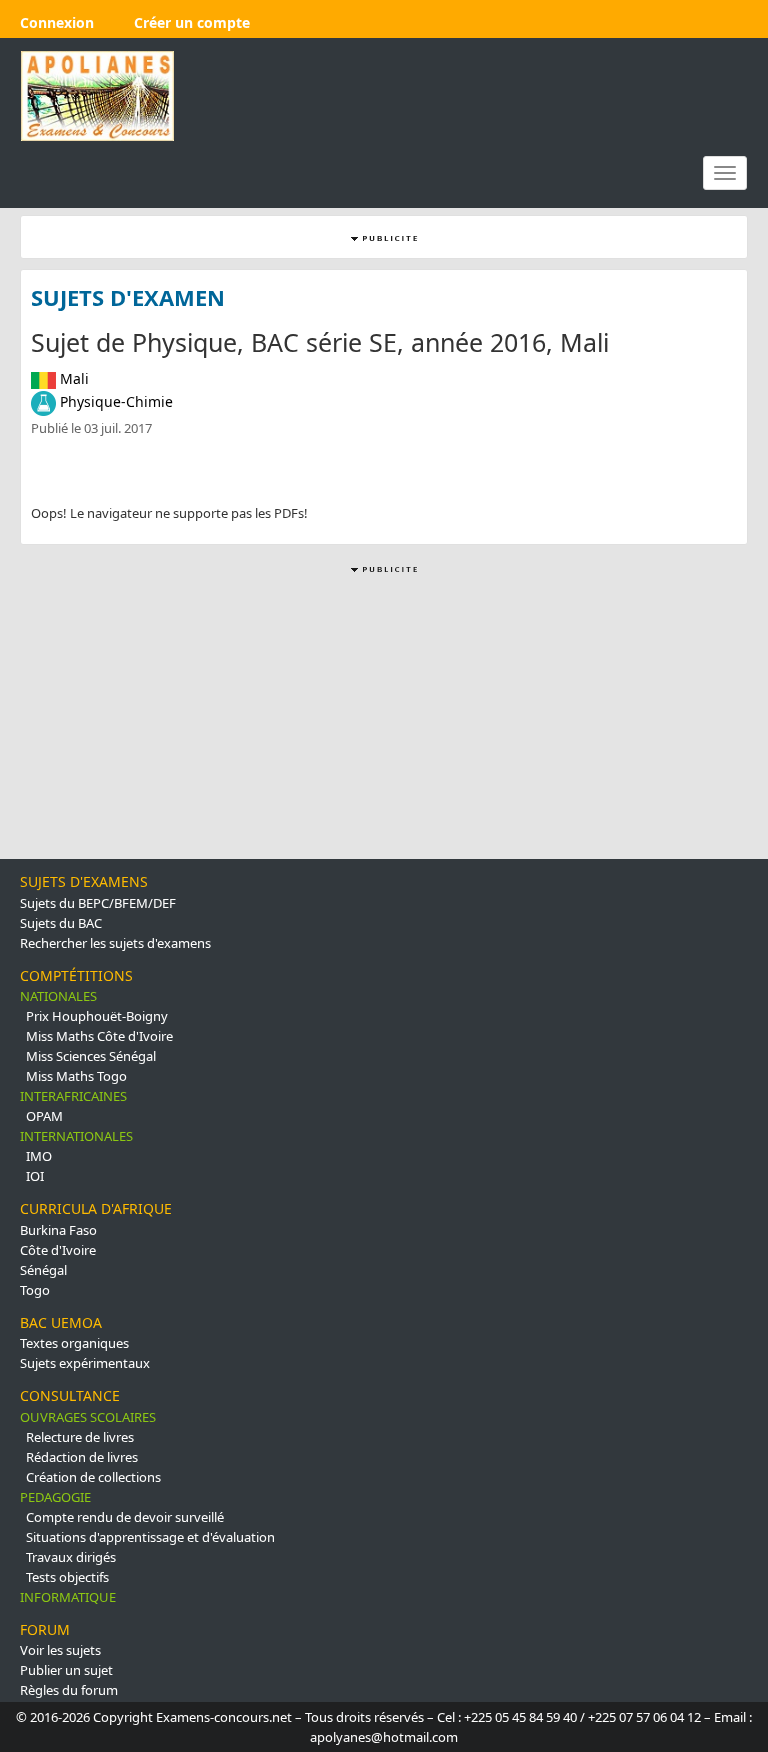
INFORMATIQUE (68, 1597)
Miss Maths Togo (76, 1076)
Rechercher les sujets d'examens (115, 943)
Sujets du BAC (61, 923)
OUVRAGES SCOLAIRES (88, 1417)
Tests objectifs (67, 1577)
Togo (35, 1290)
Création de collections (93, 1477)
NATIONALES (58, 996)
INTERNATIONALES (76, 1136)
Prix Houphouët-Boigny (97, 1016)
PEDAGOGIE (55, 1497)
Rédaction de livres (82, 1457)
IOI (35, 1176)
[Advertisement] (384, 718)
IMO (39, 1156)
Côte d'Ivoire (58, 1250)
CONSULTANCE (70, 1395)
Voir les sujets (60, 1650)
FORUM (45, 1629)
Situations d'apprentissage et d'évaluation (150, 1537)
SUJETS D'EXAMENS (84, 881)
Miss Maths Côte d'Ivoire (99, 1036)
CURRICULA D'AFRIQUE (96, 1208)
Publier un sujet (66, 1670)
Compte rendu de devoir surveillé (125, 1517)
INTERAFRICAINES (73, 1096)
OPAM (44, 1116)
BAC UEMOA (61, 1322)
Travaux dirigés (71, 1557)
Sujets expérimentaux (85, 1363)
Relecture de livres (80, 1437)
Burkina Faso (58, 1230)
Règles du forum (69, 1690)
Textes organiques (74, 1343)
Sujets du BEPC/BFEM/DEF (98, 903)
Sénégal (43, 1270)
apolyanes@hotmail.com (384, 1737)
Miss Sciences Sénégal (91, 1056)
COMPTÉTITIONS (76, 975)
